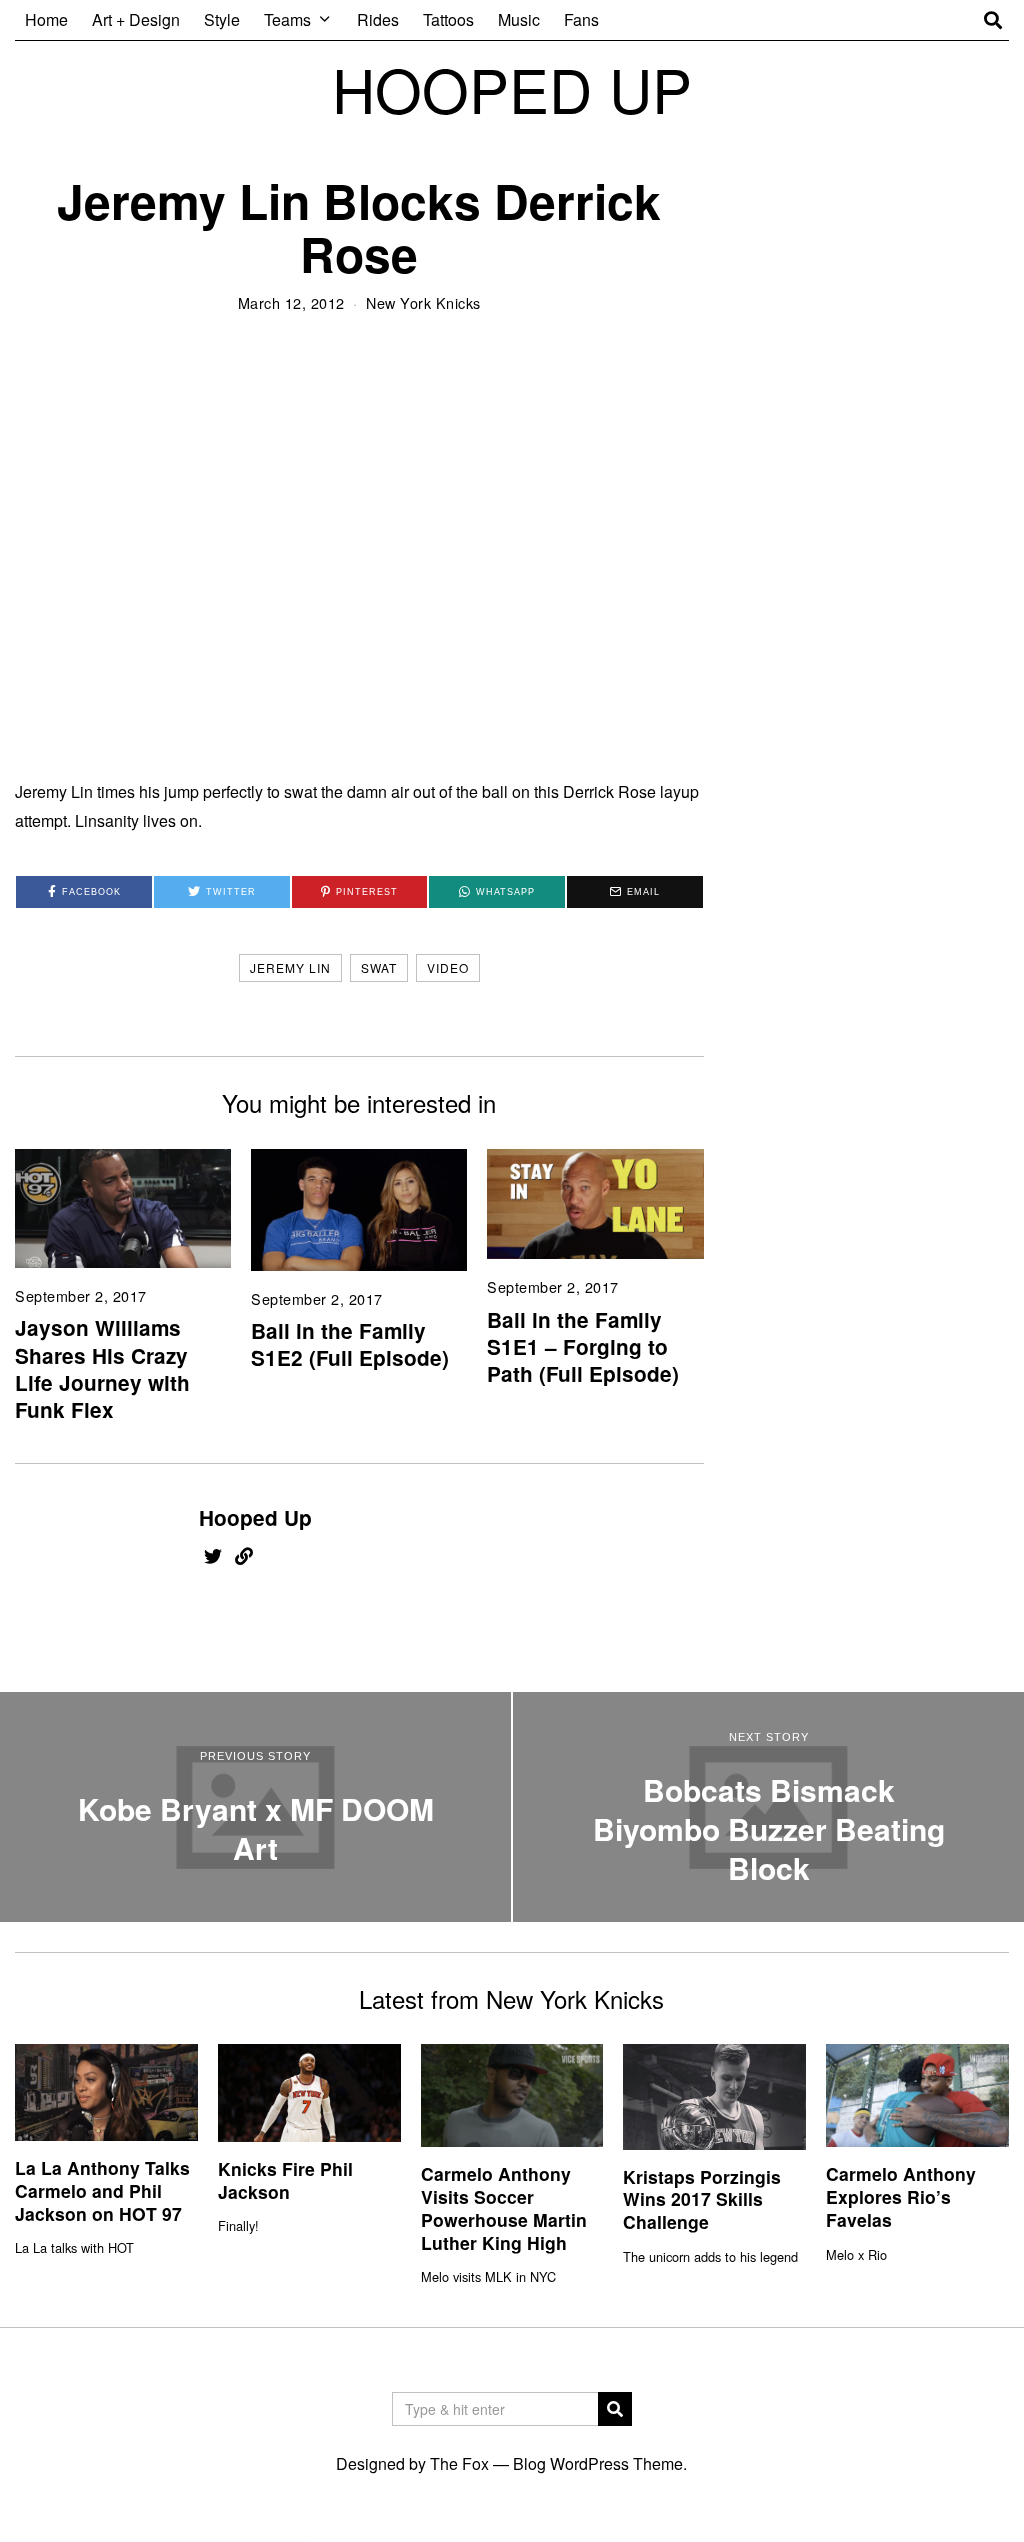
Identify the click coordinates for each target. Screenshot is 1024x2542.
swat (379, 967)
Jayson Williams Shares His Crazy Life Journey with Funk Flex (102, 1368)
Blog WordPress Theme (598, 2463)
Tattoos (448, 19)
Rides (378, 19)
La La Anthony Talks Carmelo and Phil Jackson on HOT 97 (102, 2190)
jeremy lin (290, 967)
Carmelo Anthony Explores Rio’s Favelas (901, 2196)
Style (222, 19)
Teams (287, 19)
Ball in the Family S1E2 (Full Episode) (350, 1344)
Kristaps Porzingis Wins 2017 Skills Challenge (702, 2199)
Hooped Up (255, 1517)
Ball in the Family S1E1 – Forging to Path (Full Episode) (583, 1346)
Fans (581, 19)
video (448, 967)
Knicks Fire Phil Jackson (285, 2180)
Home (46, 19)
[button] (615, 2409)
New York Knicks (423, 302)
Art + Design (136, 19)
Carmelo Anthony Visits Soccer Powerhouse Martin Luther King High (504, 2208)
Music (519, 19)
